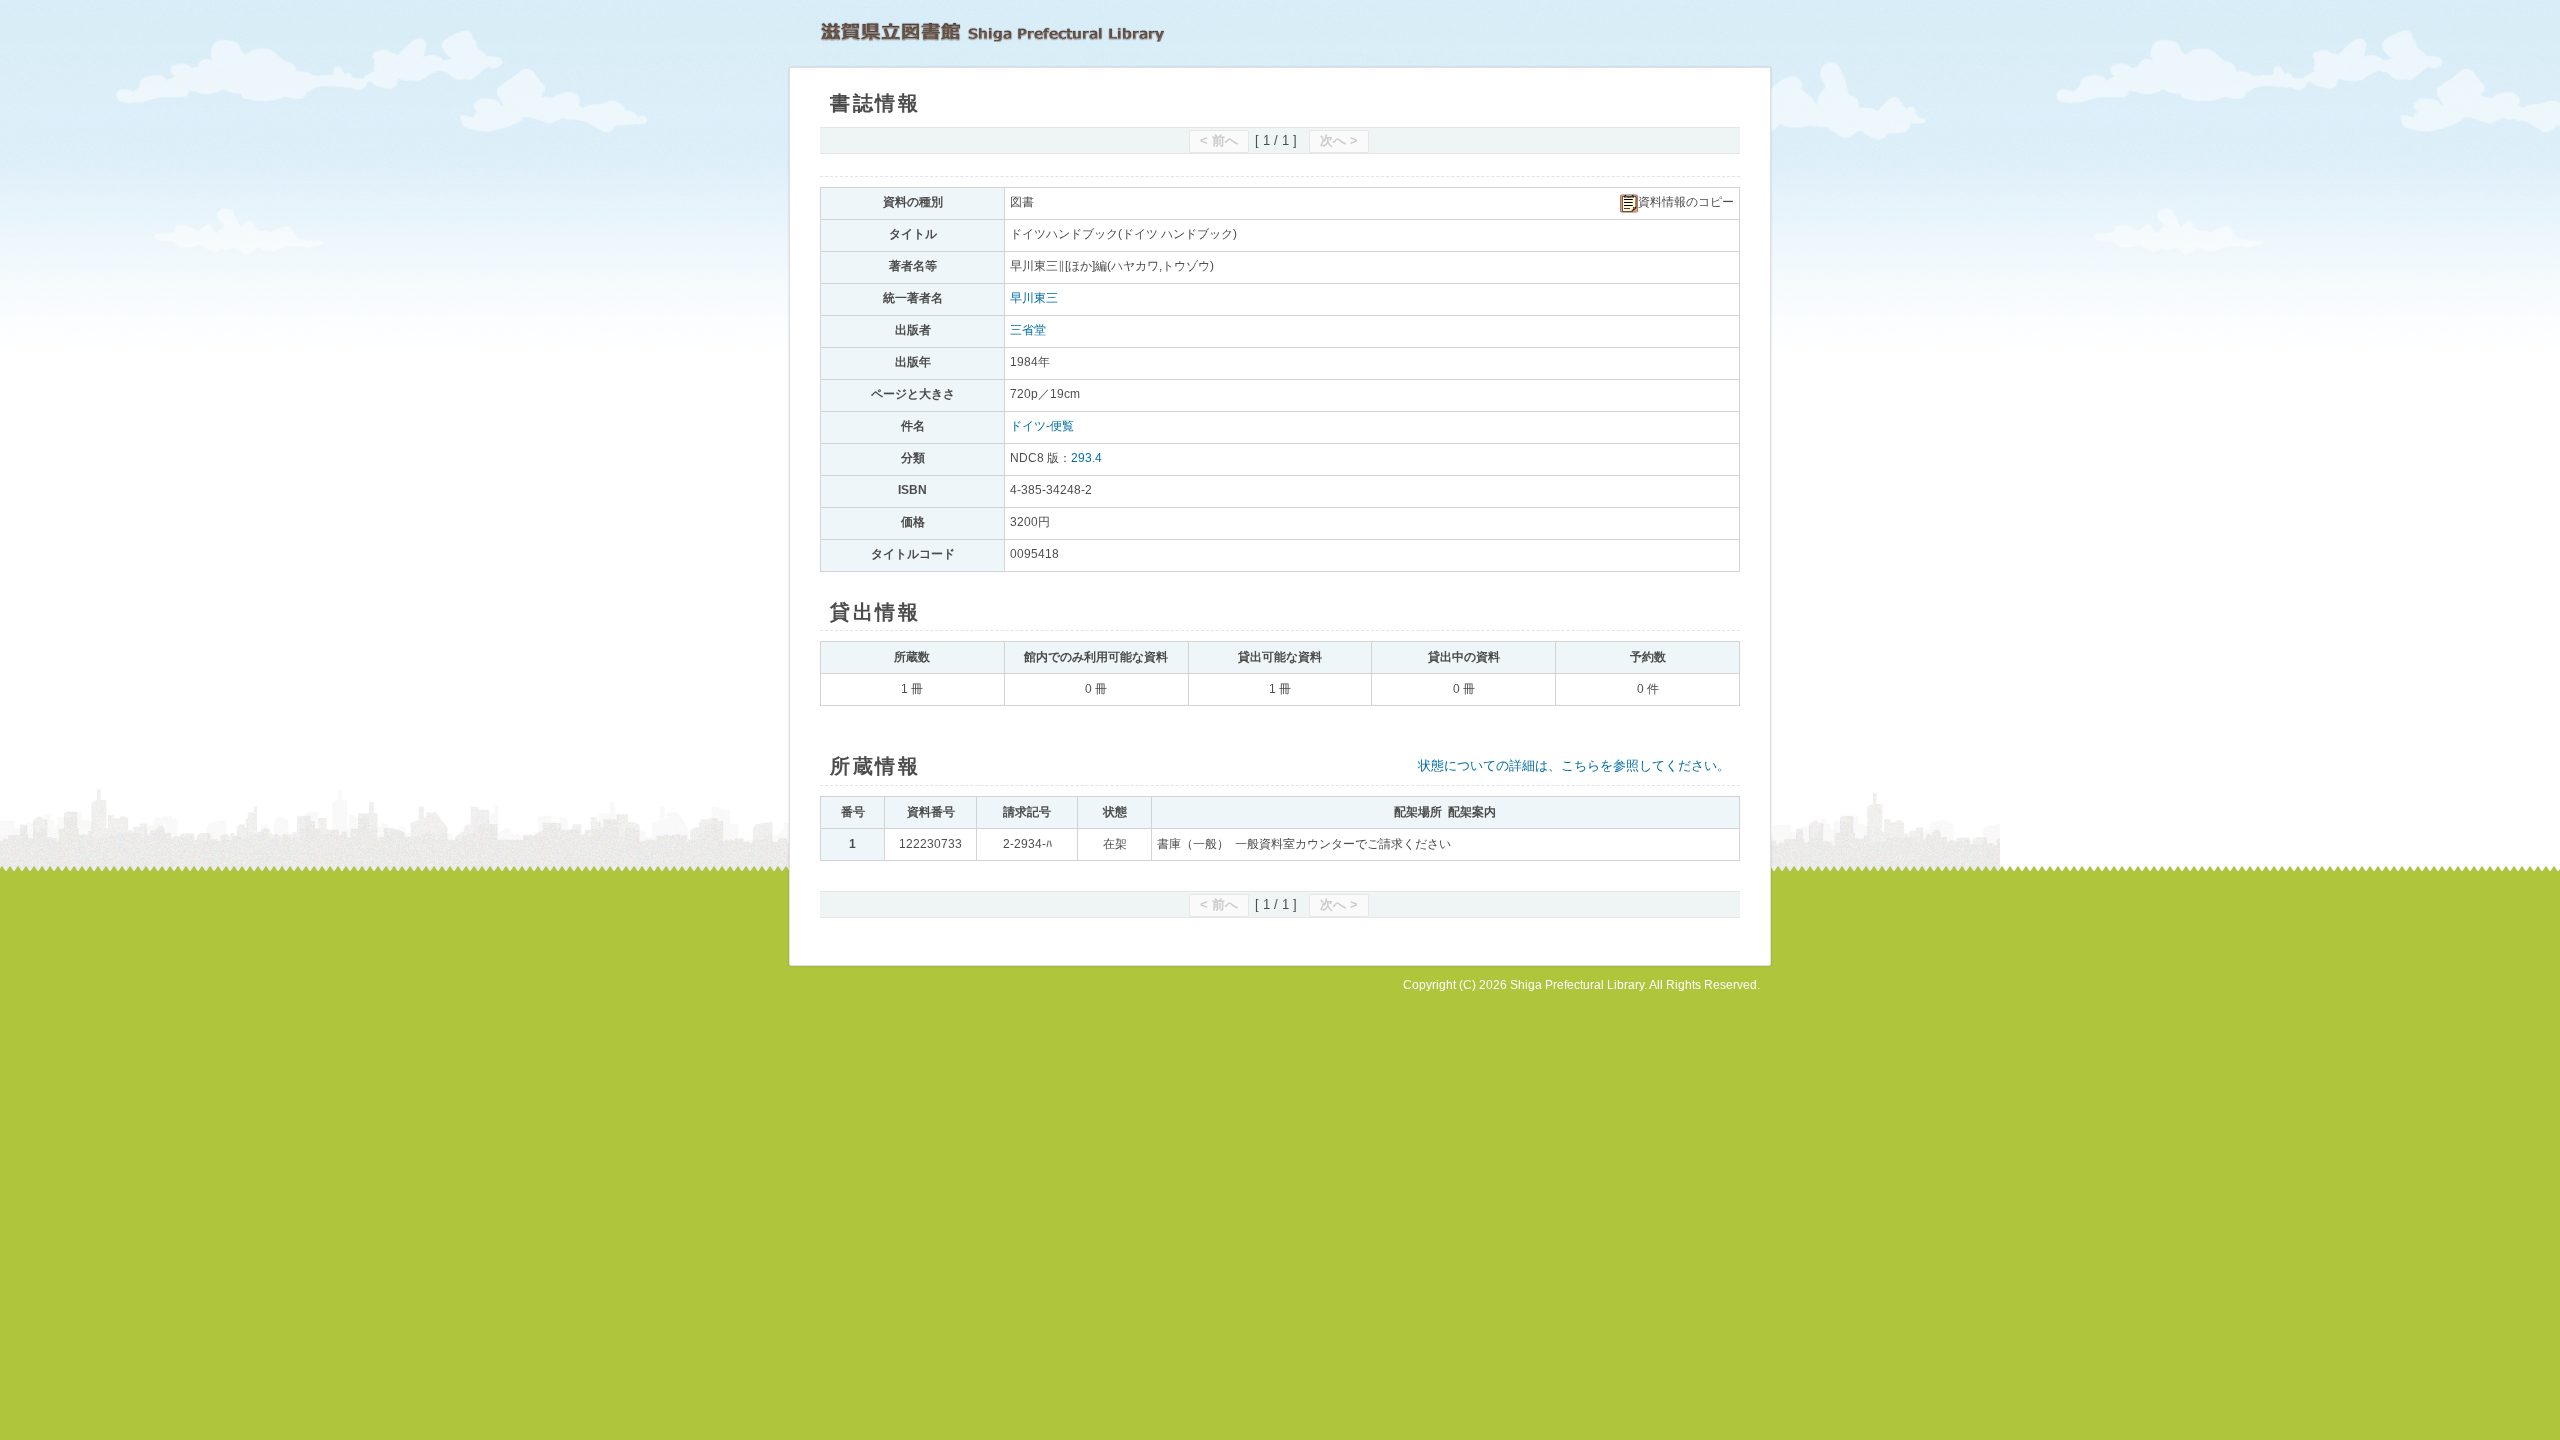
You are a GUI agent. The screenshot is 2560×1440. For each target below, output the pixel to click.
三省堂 (1028, 330)
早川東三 (1034, 298)
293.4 (1086, 458)
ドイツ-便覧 (1042, 426)
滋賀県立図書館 (992, 32)
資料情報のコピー (1686, 202)
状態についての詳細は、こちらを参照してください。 (1574, 765)
